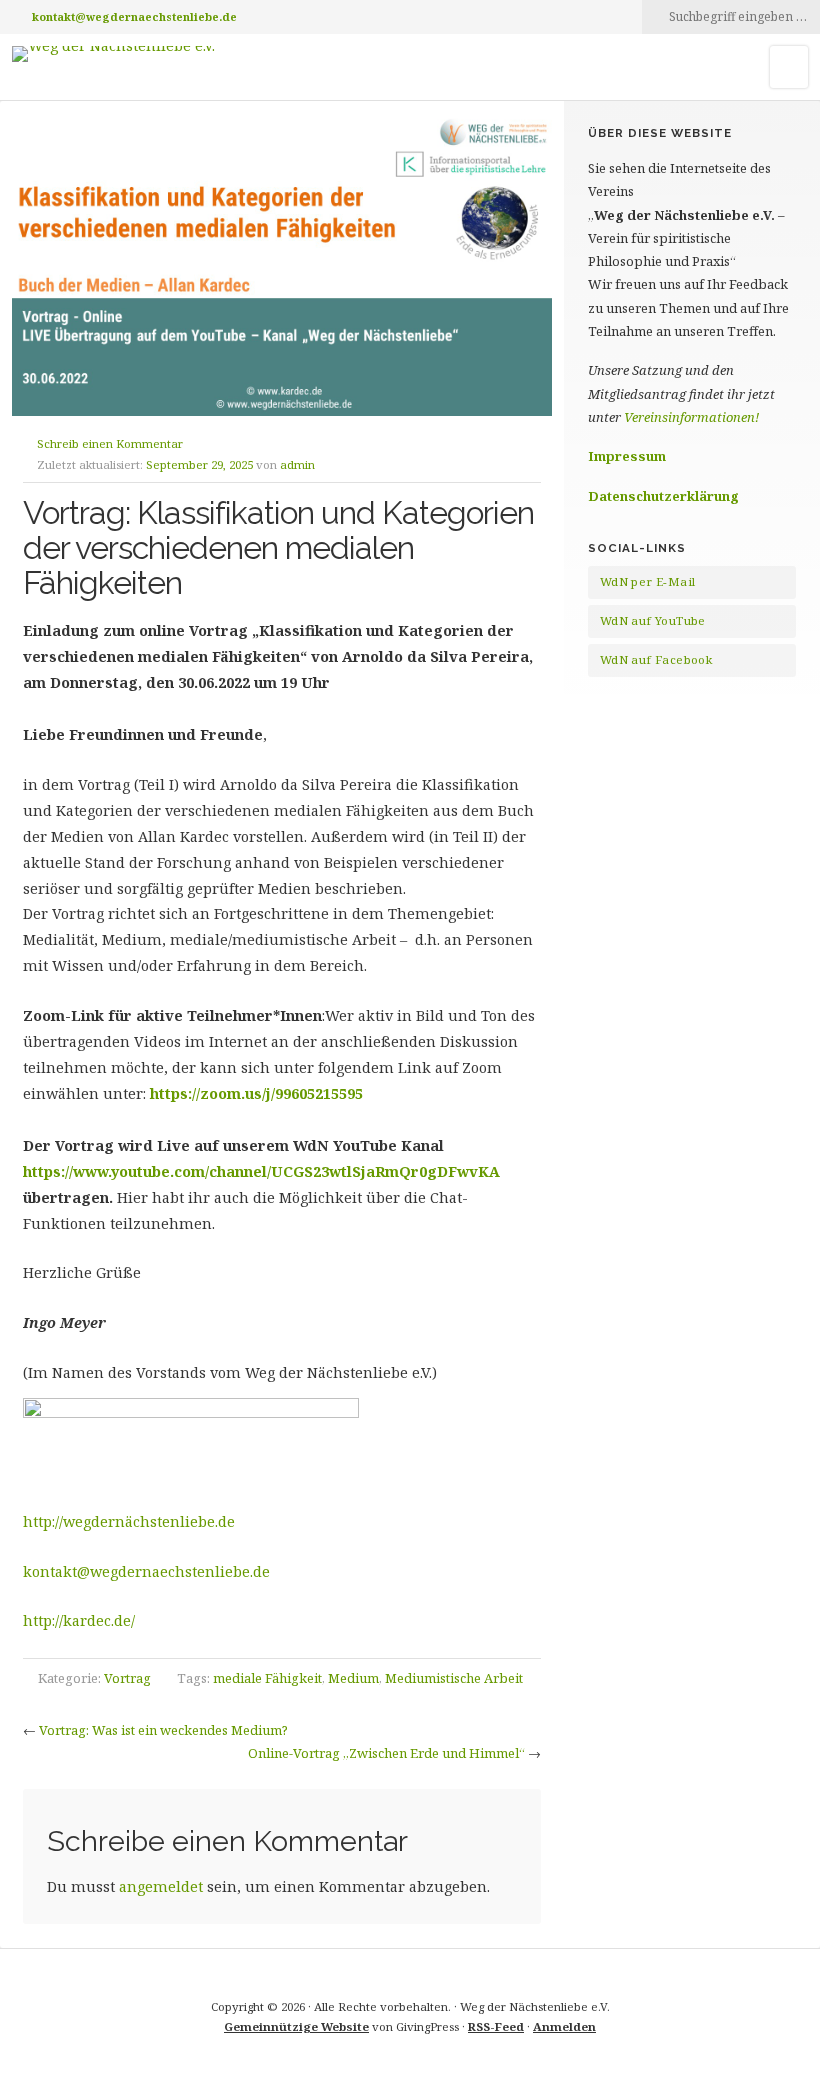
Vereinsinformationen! (691, 417)
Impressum (627, 456)
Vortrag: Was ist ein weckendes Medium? (163, 1730)
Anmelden (564, 2026)
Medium (353, 1678)
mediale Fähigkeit (267, 1678)
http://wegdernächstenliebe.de (129, 1521)
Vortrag (127, 1678)
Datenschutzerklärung (663, 496)
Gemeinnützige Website (296, 2026)
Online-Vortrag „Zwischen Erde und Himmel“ (386, 1753)
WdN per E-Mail (648, 581)
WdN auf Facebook (656, 659)
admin (297, 464)
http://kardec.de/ (79, 1620)
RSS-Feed (496, 2026)
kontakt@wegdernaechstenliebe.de (134, 16)
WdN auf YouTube (653, 620)
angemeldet (161, 1886)
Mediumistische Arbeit (454, 1678)
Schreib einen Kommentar (110, 443)
